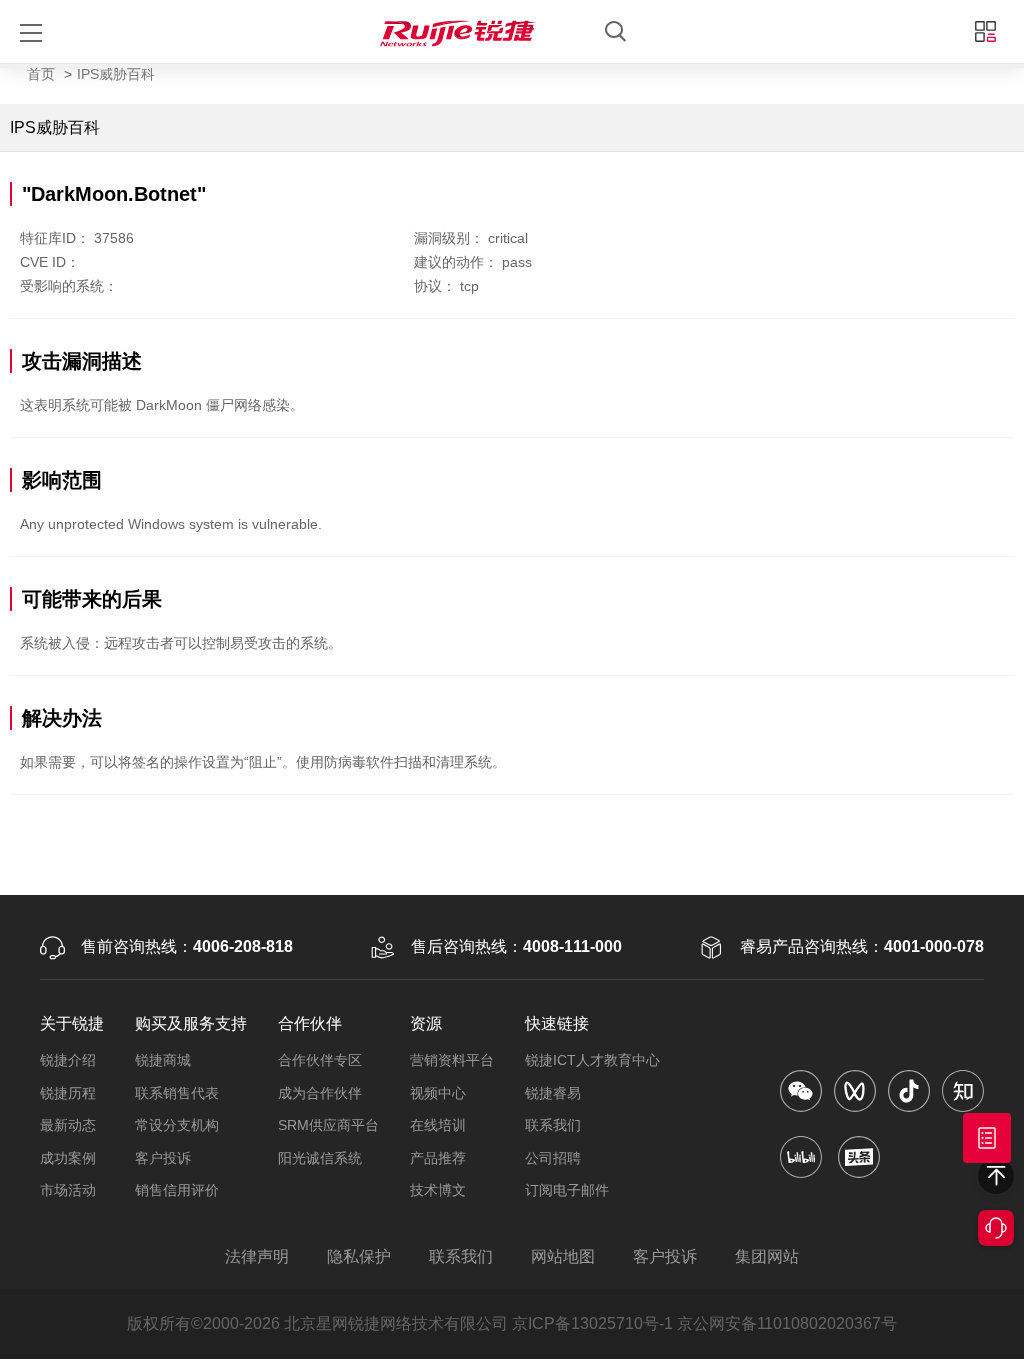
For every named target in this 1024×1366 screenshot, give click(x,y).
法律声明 (257, 1256)
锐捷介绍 (68, 1060)
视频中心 (438, 1093)
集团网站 (767, 1256)
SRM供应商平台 (328, 1125)
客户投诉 (163, 1158)
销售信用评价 (177, 1190)
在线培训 (438, 1125)
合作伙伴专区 (320, 1060)
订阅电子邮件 (567, 1190)
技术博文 (438, 1190)
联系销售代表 (177, 1093)
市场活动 (68, 1190)
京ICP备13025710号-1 (592, 1323)
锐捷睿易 (553, 1093)
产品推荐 (438, 1158)
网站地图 (563, 1256)
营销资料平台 (452, 1060)
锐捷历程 (68, 1093)
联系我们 (553, 1125)
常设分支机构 (177, 1125)
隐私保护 (359, 1256)
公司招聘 (553, 1158)
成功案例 (68, 1158)
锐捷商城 (163, 1060)
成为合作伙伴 (320, 1093)
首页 (41, 74)
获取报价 (987, 1138)
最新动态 (68, 1125)
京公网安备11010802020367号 (787, 1323)
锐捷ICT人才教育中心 (592, 1060)
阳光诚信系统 (320, 1158)
